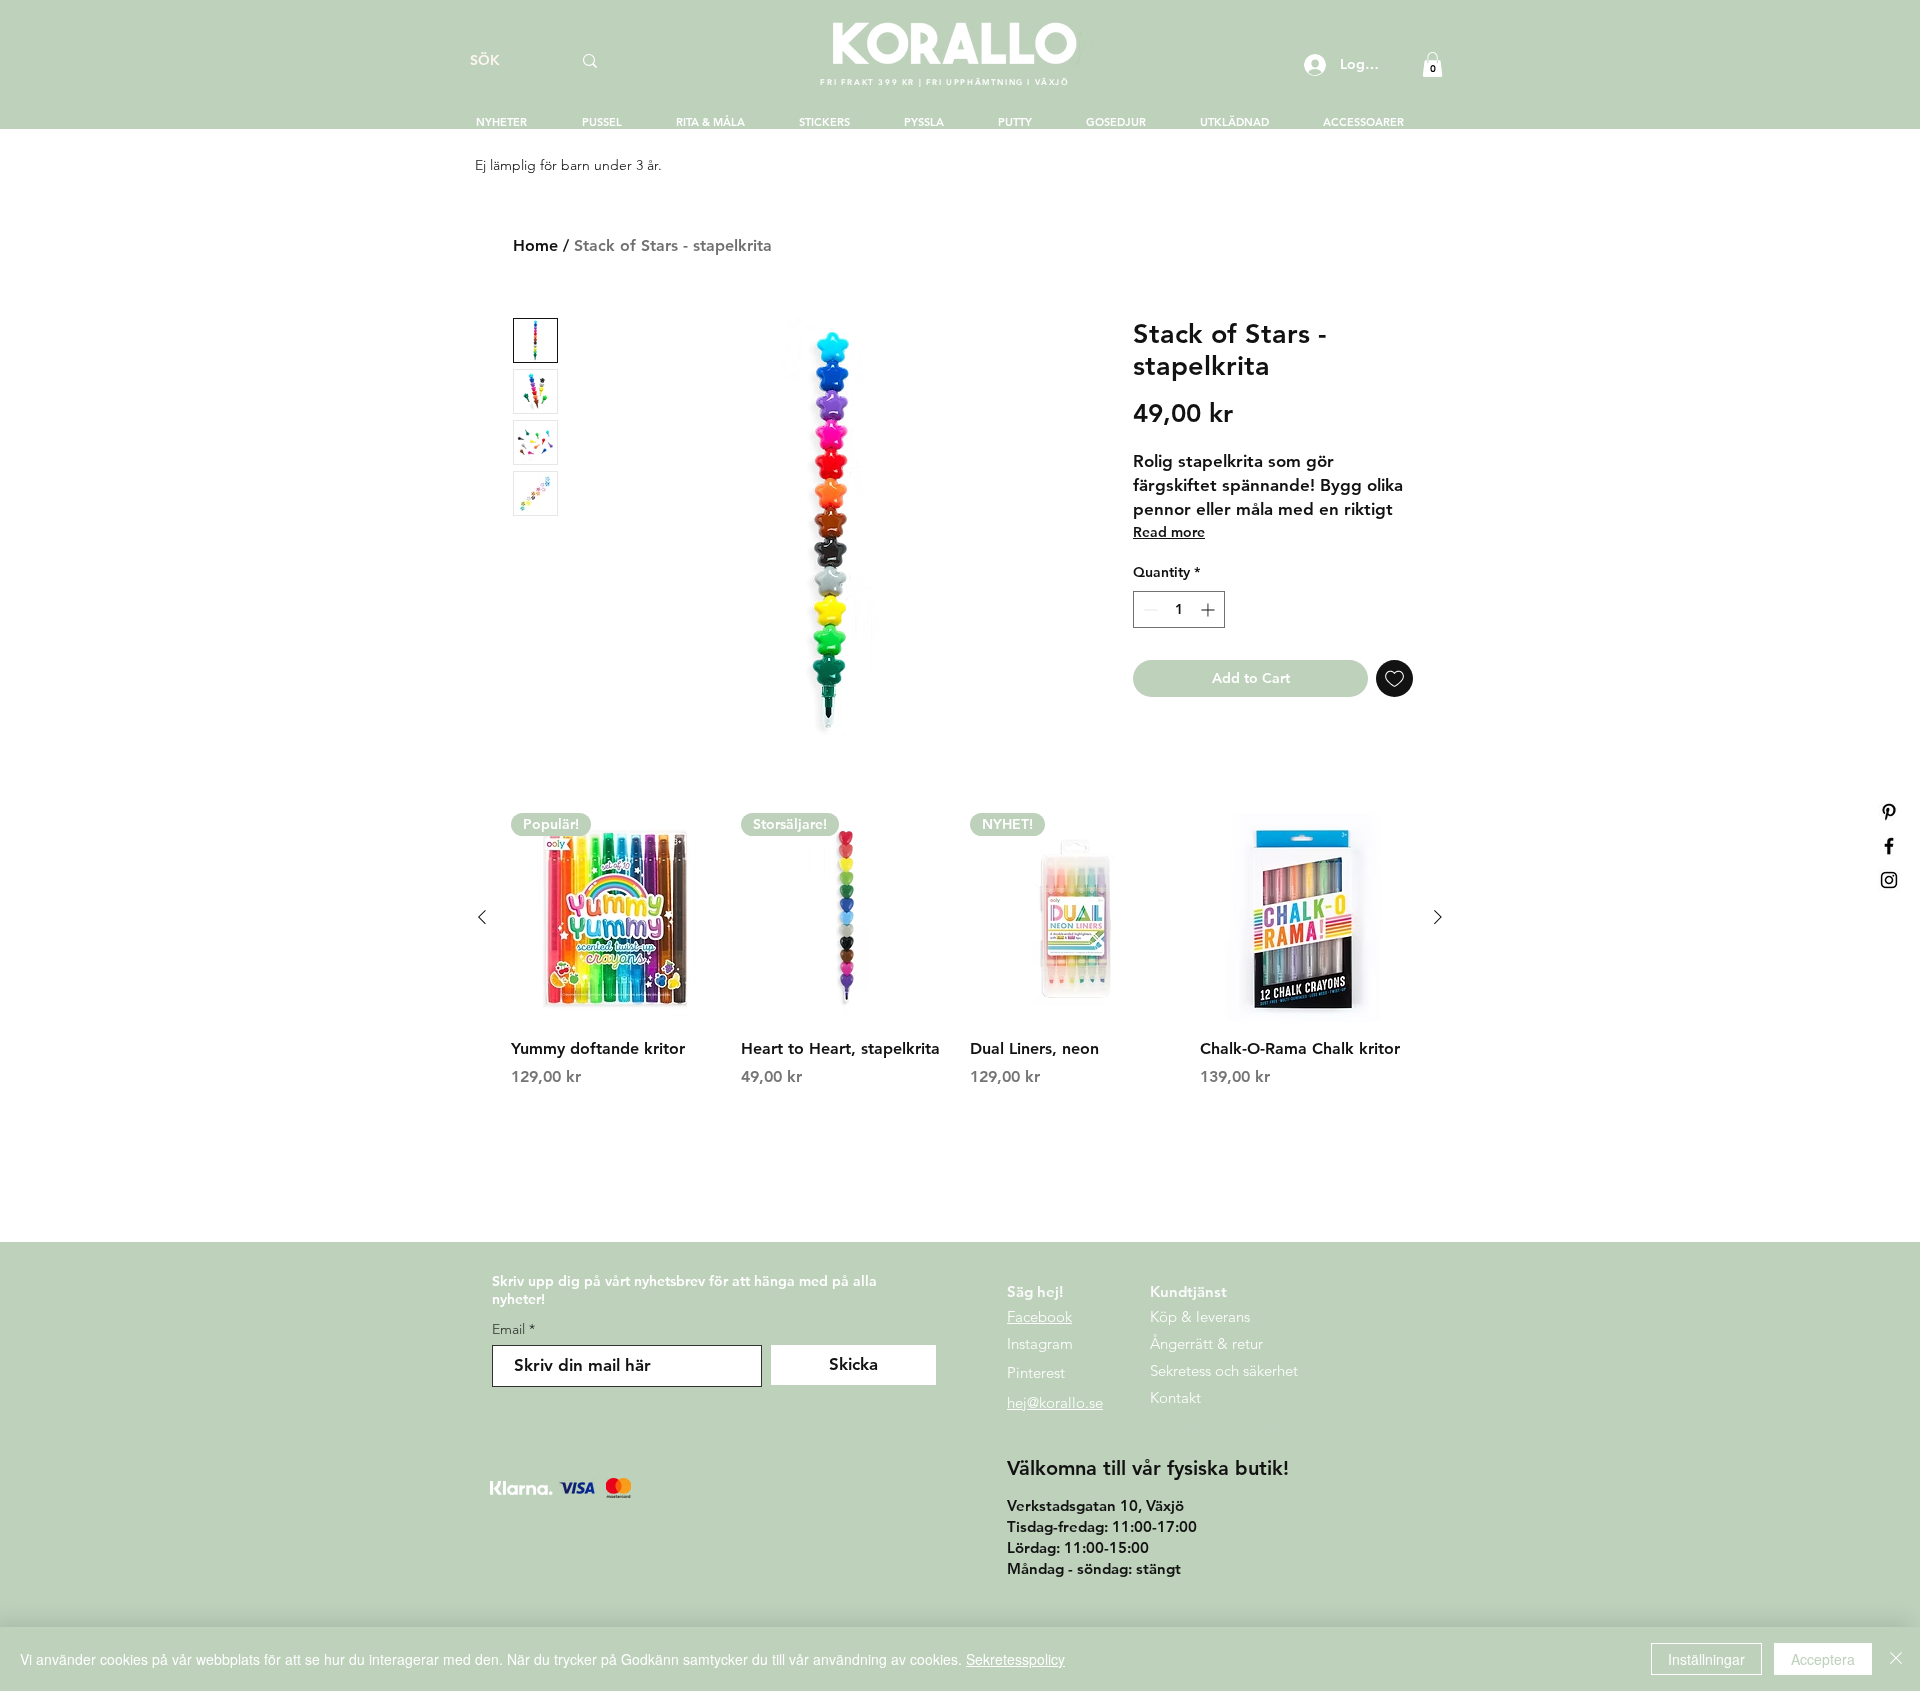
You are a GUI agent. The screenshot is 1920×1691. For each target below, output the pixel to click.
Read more (1169, 532)
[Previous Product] (482, 917)
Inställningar (1706, 1659)
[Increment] (1209, 609)
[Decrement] (1148, 609)
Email (508, 1329)
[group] (960, 962)
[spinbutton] (1179, 609)
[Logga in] (1313, 65)
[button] (1432, 64)
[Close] (1896, 1659)
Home (535, 245)
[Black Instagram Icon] (1889, 880)
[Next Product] (1438, 917)
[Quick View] (1305, 918)
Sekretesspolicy (1015, 1659)
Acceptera (1823, 1659)
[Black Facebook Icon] (1889, 846)
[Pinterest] (1889, 812)
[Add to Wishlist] (1394, 678)
